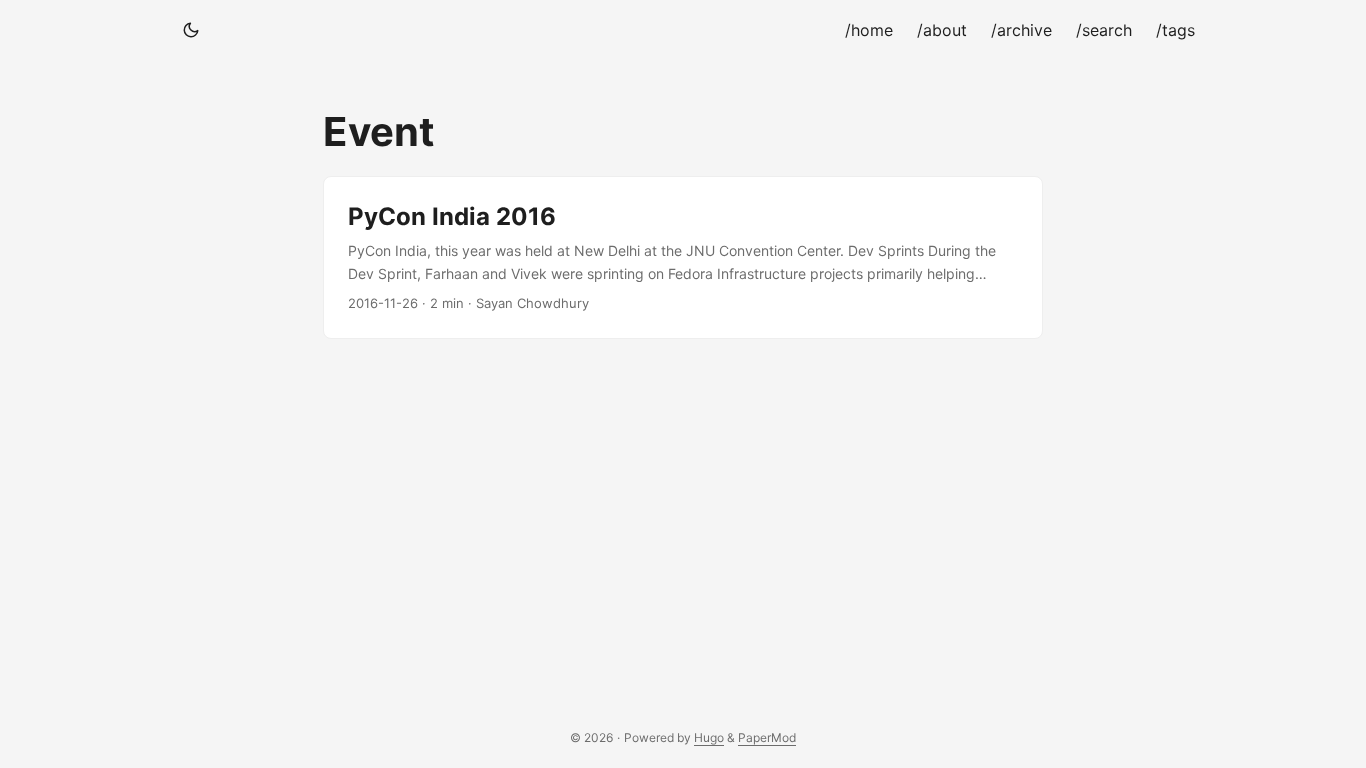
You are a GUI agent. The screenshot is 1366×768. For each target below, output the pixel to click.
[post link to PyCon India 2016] (683, 257)
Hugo (709, 737)
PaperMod (767, 737)
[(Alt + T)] (191, 30)
